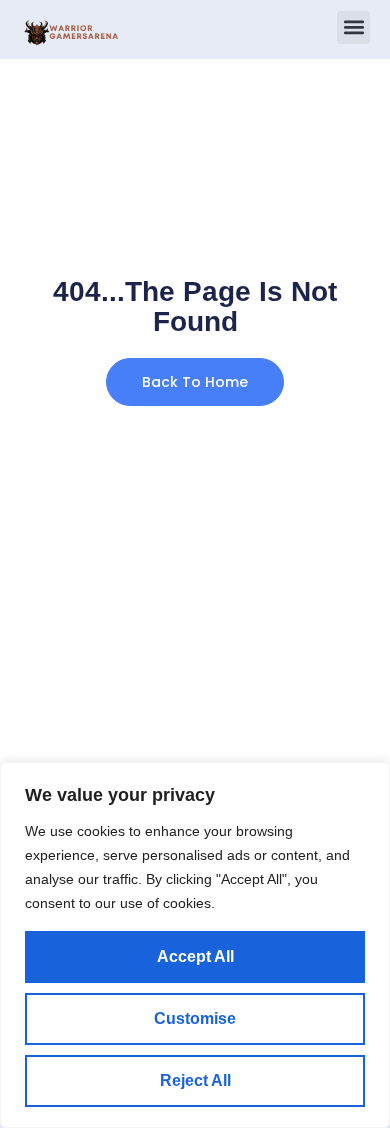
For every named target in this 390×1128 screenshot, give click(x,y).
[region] (195, 945)
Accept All (195, 956)
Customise (195, 1018)
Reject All (195, 1080)
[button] (353, 27)
